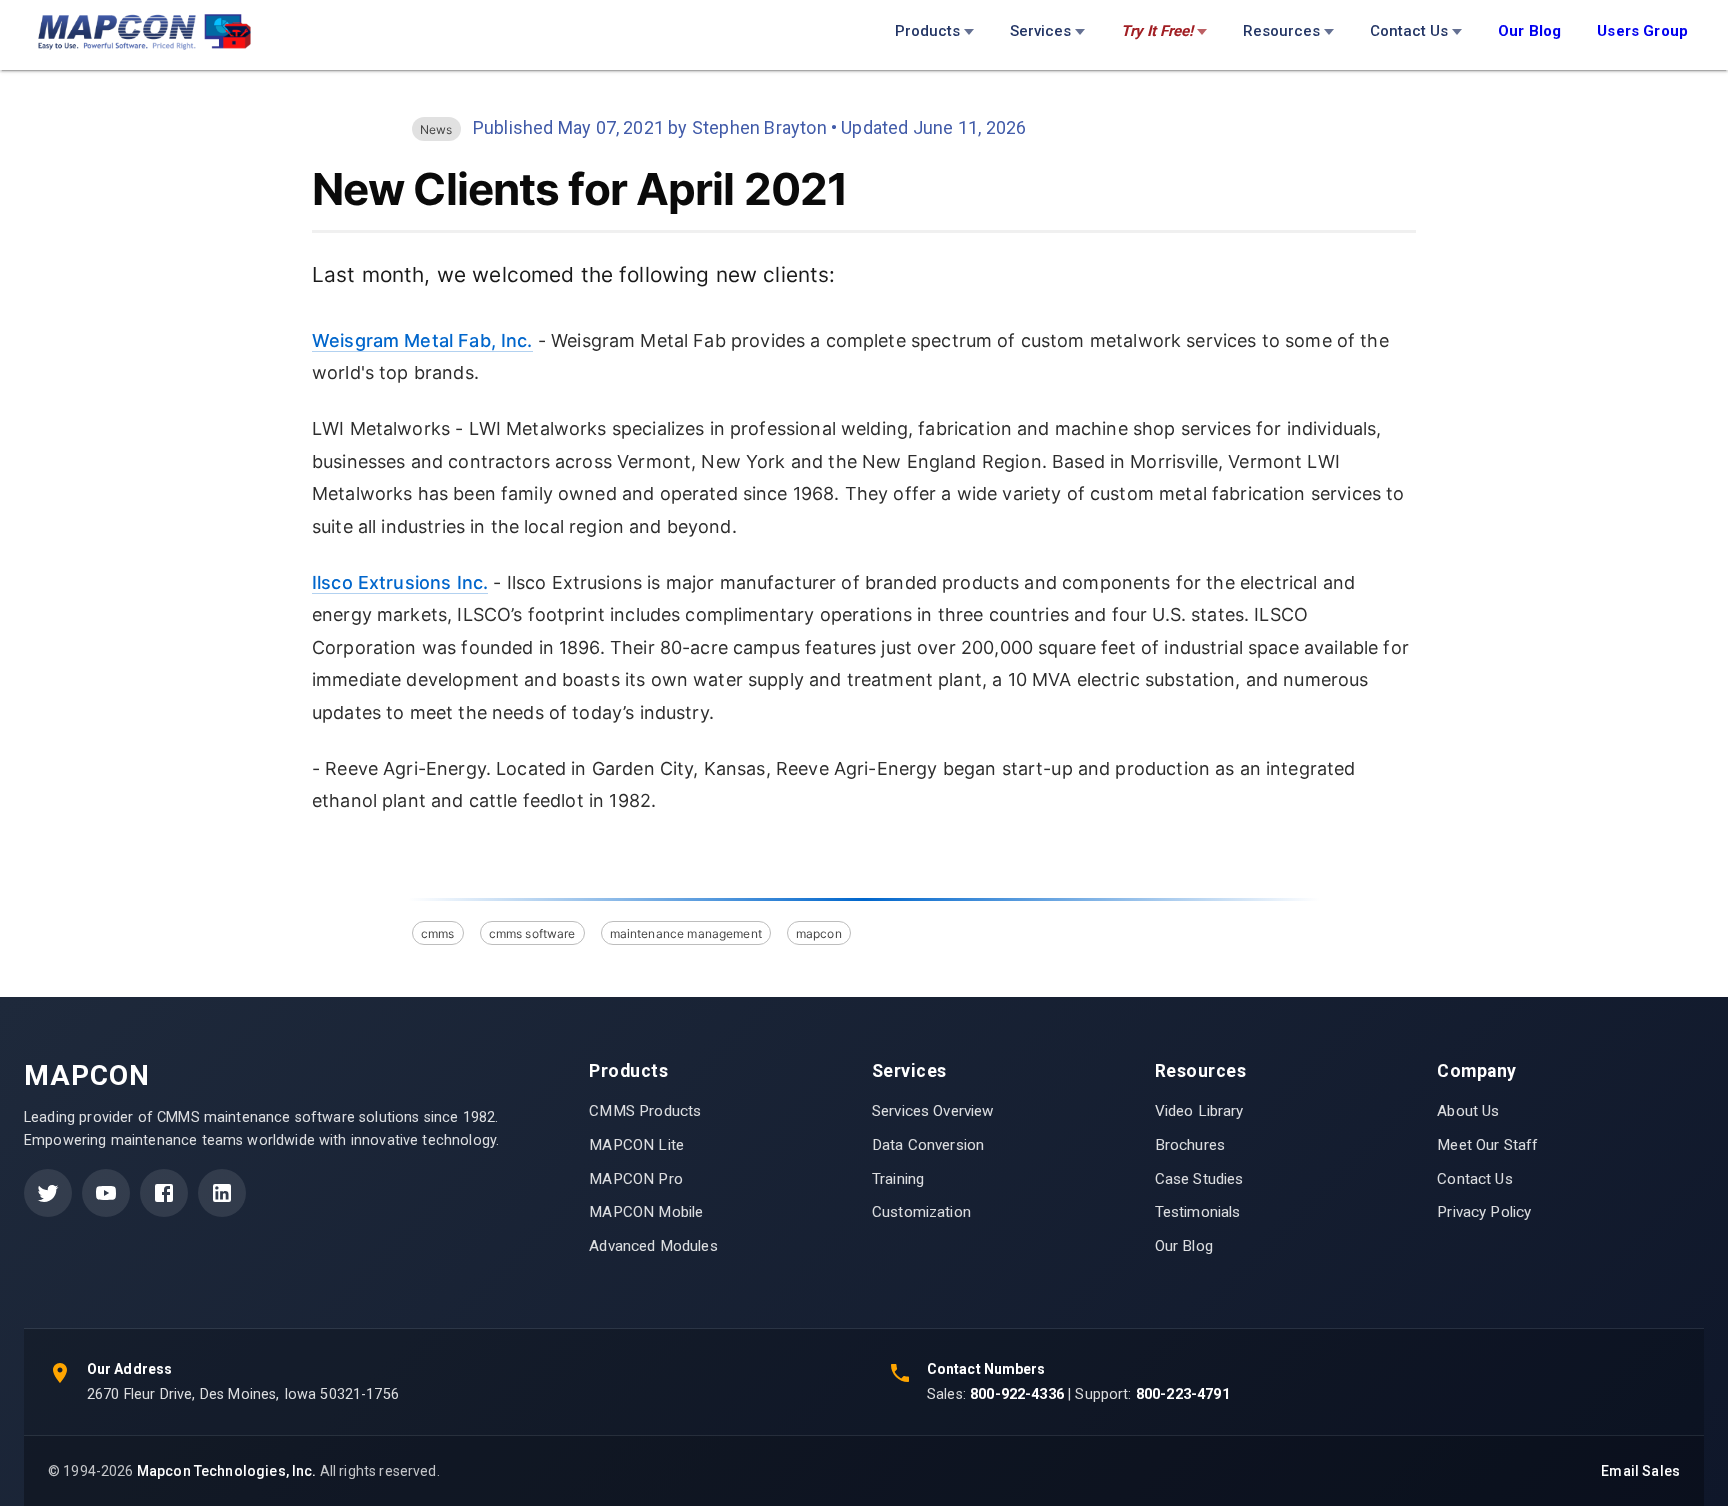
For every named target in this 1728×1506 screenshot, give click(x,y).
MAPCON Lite (636, 1145)
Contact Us (1409, 31)
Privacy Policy (1484, 1212)
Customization (921, 1212)
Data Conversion (928, 1145)
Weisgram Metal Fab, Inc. (422, 340)
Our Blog (1184, 1246)
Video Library (1199, 1111)
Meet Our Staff (1487, 1145)
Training (898, 1179)
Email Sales (1640, 1471)
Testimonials (1198, 1212)
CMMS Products (645, 1111)
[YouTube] (106, 1193)
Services (1040, 31)
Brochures (1190, 1145)
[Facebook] (164, 1193)
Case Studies (1199, 1179)
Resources (1281, 31)
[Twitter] (48, 1193)
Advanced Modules (653, 1246)
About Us (1468, 1111)
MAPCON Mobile (646, 1212)
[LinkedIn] (222, 1193)
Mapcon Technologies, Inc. (227, 1471)
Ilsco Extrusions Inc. (400, 582)
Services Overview (933, 1111)
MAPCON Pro (636, 1179)
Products (927, 31)
